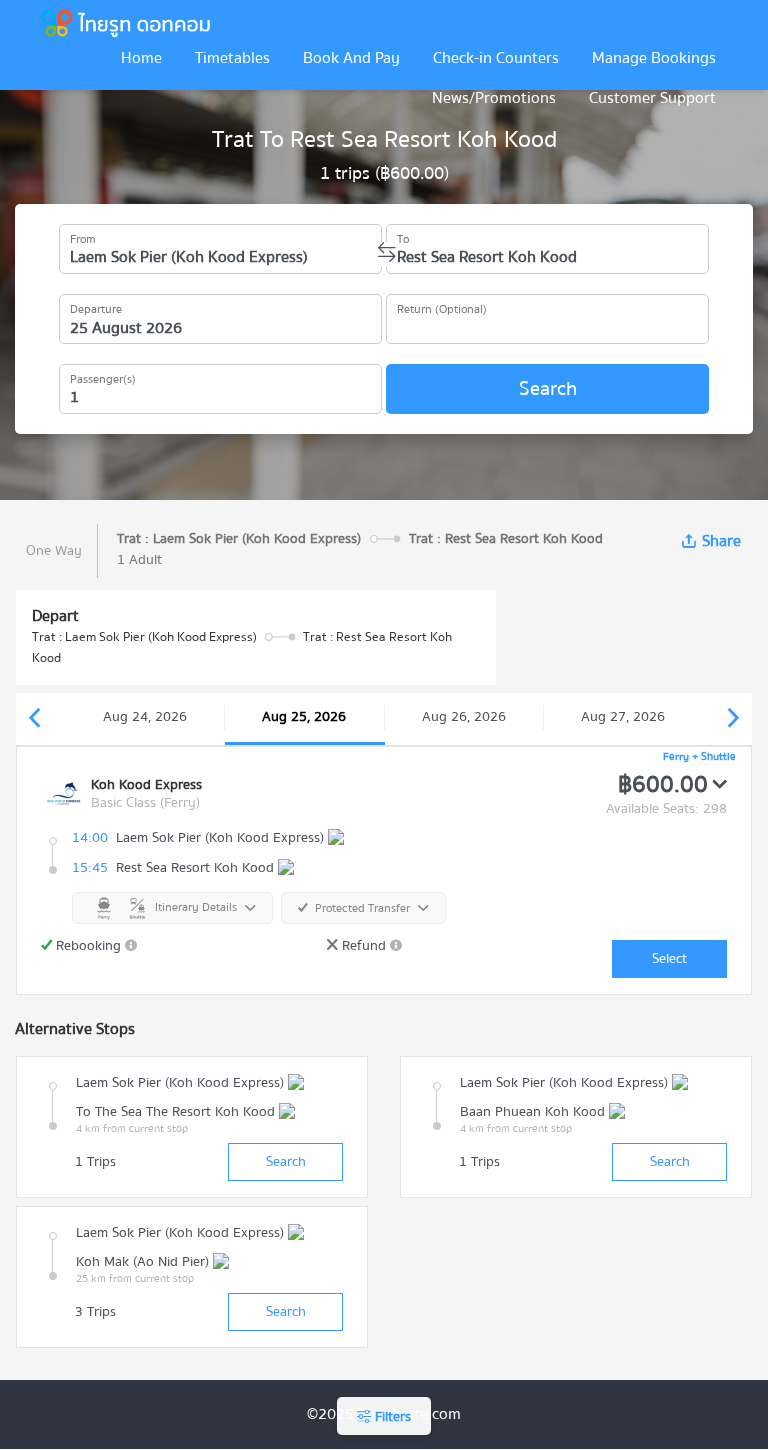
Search (548, 388)
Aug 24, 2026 (145, 717)
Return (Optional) (442, 306)
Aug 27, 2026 (623, 717)
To (403, 236)
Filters (391, 1417)
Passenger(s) (103, 376)
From (83, 236)
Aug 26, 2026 (464, 717)
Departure (96, 306)
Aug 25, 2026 (304, 717)
